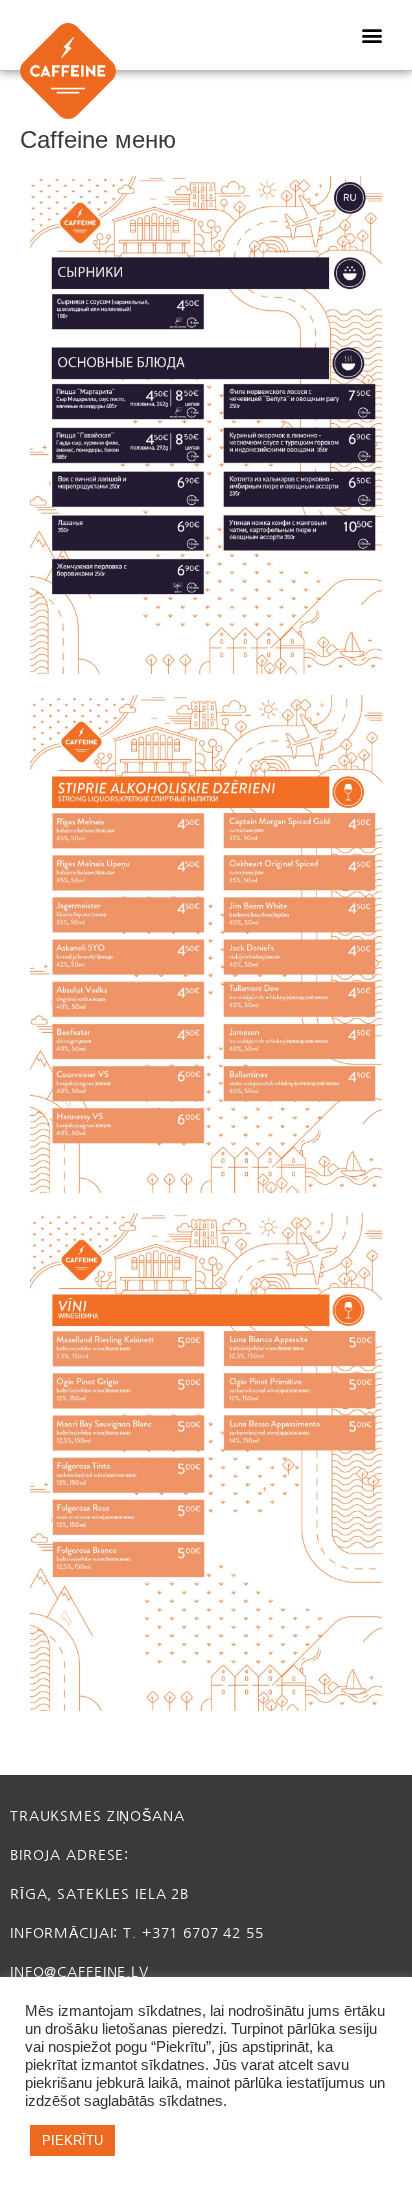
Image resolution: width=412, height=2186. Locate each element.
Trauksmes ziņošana (97, 1816)
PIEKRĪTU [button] (72, 2140)
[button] (371, 35)
